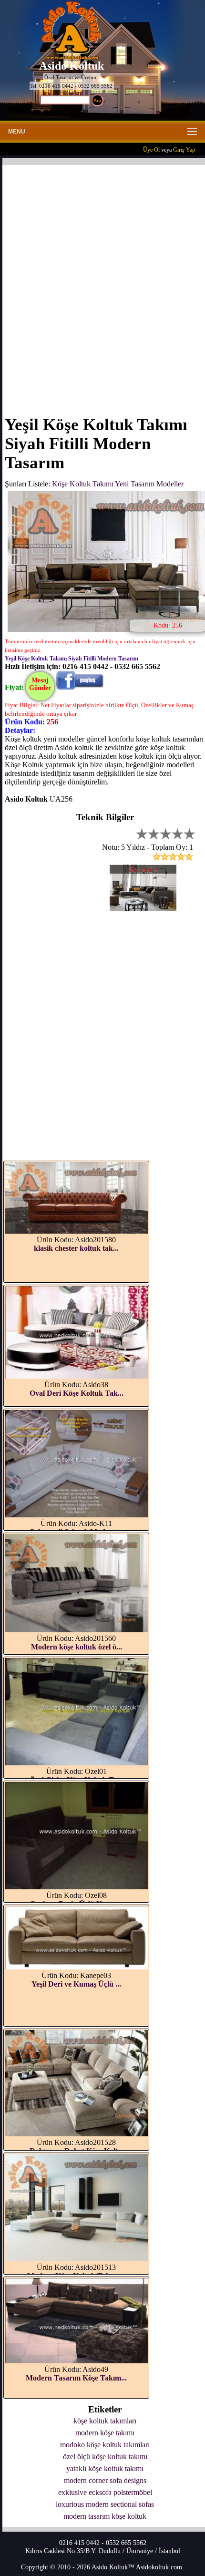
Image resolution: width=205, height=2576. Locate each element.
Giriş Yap (184, 150)
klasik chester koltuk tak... (76, 1248)
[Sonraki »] (143, 909)
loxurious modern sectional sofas (105, 2504)
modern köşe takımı (105, 2433)
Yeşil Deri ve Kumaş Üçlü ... (76, 1984)
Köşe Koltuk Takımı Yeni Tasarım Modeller (118, 484)
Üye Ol (151, 150)
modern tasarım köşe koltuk (105, 2516)
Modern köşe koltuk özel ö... (77, 1647)
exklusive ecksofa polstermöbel (105, 2492)
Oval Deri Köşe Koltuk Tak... (77, 1393)
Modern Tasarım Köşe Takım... (76, 2378)
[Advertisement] (102, 284)
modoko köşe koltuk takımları (105, 2445)
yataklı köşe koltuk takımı (105, 2468)
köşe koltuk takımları (105, 2421)
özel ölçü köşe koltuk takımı (105, 2457)
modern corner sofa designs (105, 2480)
